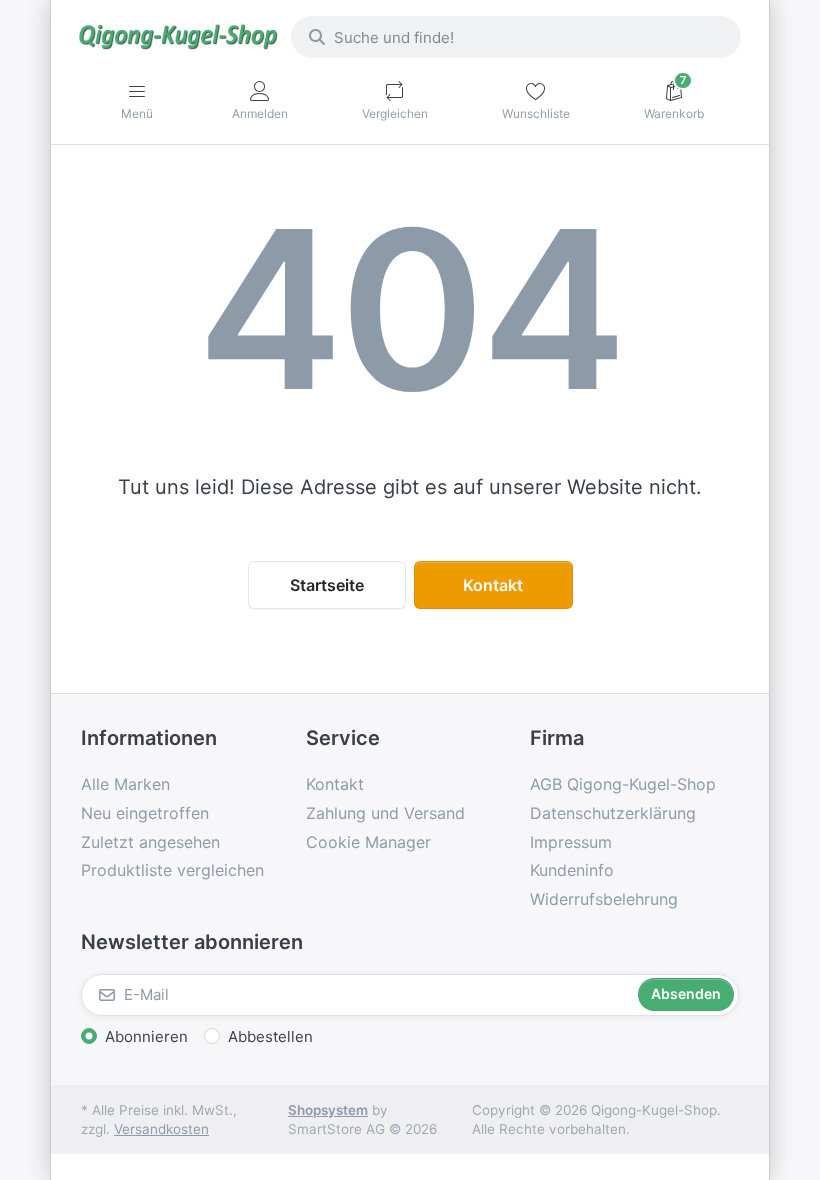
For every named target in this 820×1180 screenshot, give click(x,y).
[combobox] (516, 37)
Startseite (327, 585)
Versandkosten (161, 1129)
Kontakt (493, 585)
